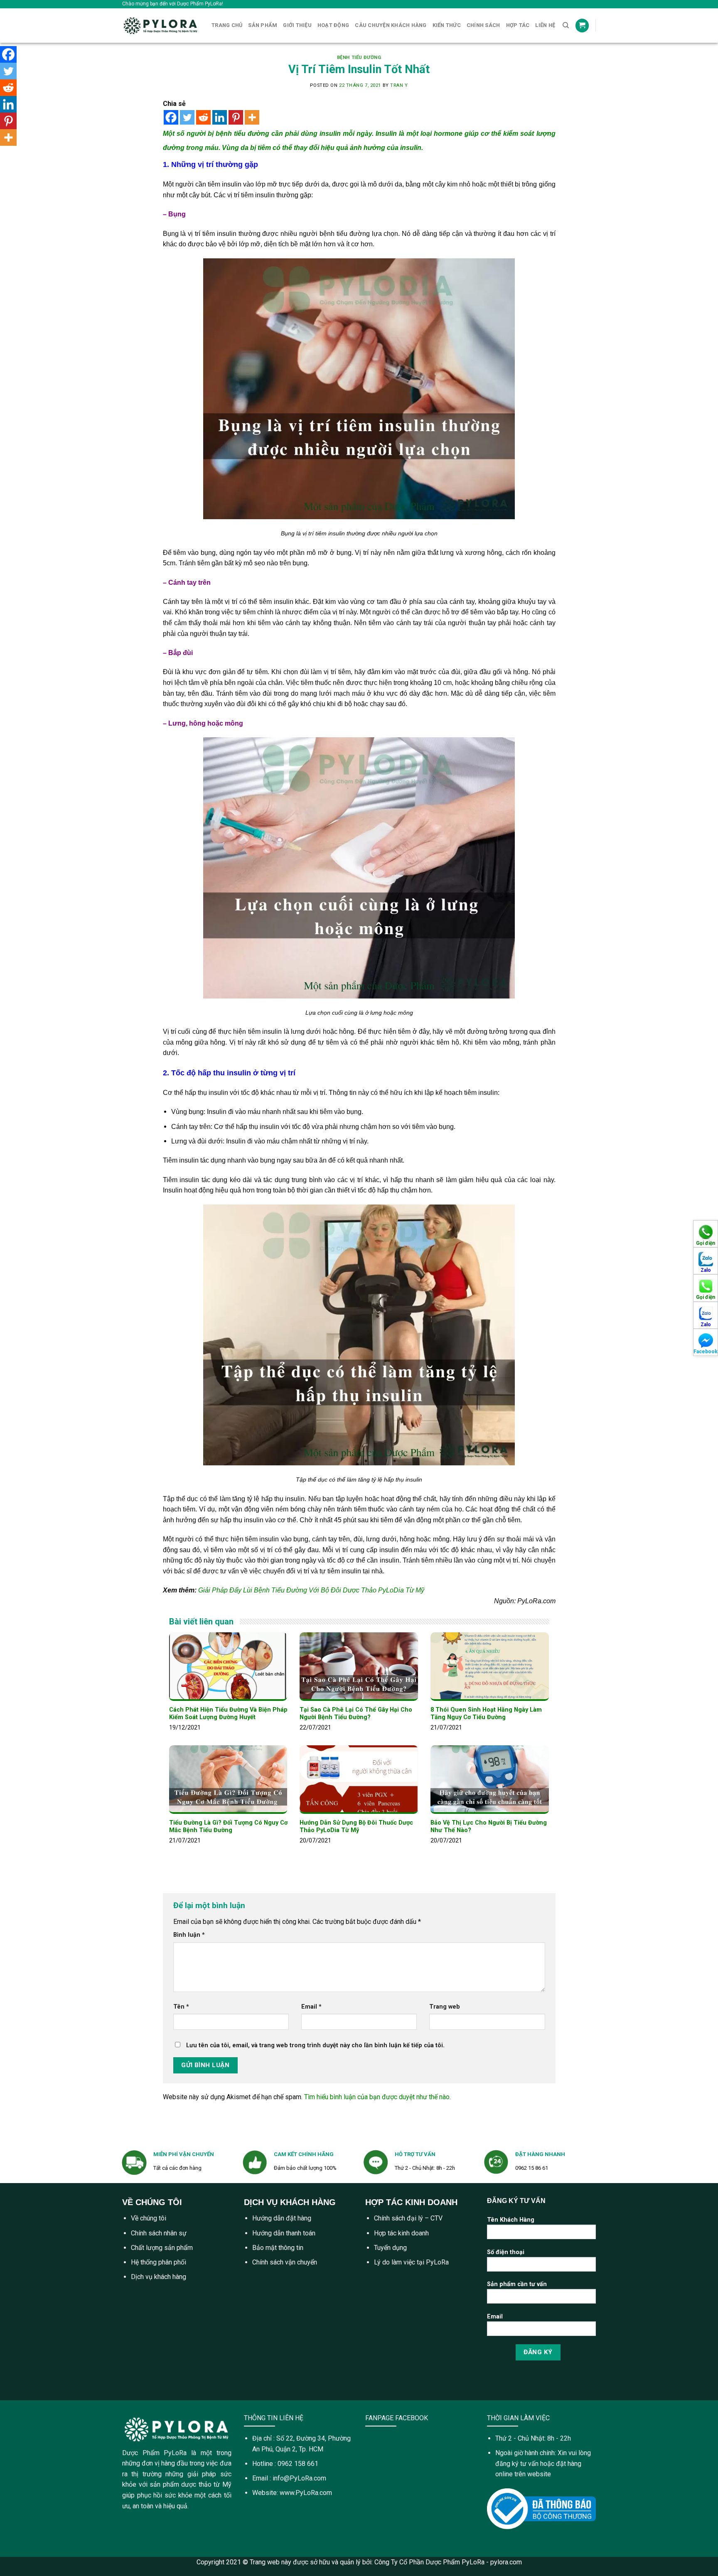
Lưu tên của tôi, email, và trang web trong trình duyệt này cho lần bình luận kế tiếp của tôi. (315, 2045)
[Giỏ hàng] (582, 26)
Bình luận (189, 1935)
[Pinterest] (236, 117)
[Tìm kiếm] (566, 25)
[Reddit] (203, 117)
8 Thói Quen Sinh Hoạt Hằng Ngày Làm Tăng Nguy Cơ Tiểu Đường (486, 1714)
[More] (252, 117)
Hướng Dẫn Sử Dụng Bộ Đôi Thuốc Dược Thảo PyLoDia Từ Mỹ (356, 1827)
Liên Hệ (545, 25)
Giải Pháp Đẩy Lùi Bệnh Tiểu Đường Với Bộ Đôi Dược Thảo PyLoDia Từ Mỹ (311, 1590)
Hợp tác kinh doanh (401, 2233)
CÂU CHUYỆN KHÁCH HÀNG (391, 25)
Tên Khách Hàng (511, 2220)
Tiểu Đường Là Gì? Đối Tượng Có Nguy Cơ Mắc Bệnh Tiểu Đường (228, 1827)
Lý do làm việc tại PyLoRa (411, 2262)
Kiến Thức (447, 25)
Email (311, 2007)
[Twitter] (187, 117)
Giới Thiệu (297, 25)
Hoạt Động (333, 25)
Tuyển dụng (390, 2248)
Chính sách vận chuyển (285, 2262)
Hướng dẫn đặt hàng (282, 2218)
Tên (181, 2007)
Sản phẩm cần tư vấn (517, 2284)
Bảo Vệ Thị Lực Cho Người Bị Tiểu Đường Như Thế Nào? (489, 1827)
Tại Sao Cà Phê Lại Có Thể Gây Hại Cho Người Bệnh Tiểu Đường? (356, 1714)
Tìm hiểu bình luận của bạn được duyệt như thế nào (377, 2097)
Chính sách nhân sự (159, 2233)
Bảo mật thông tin (278, 2248)
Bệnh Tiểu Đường (359, 58)
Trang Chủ (227, 25)
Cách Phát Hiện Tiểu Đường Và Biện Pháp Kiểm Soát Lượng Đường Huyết (228, 1714)
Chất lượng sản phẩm (162, 2248)
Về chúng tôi (149, 2218)
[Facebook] (171, 117)
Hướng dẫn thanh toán (284, 2233)
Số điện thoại (506, 2252)
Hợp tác (518, 25)
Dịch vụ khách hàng (159, 2277)
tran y (399, 85)
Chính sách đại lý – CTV (408, 2218)
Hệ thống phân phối (159, 2262)
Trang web (445, 2007)
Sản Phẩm (263, 25)
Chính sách (483, 25)
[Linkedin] (220, 117)
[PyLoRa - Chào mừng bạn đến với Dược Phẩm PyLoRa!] (161, 26)
